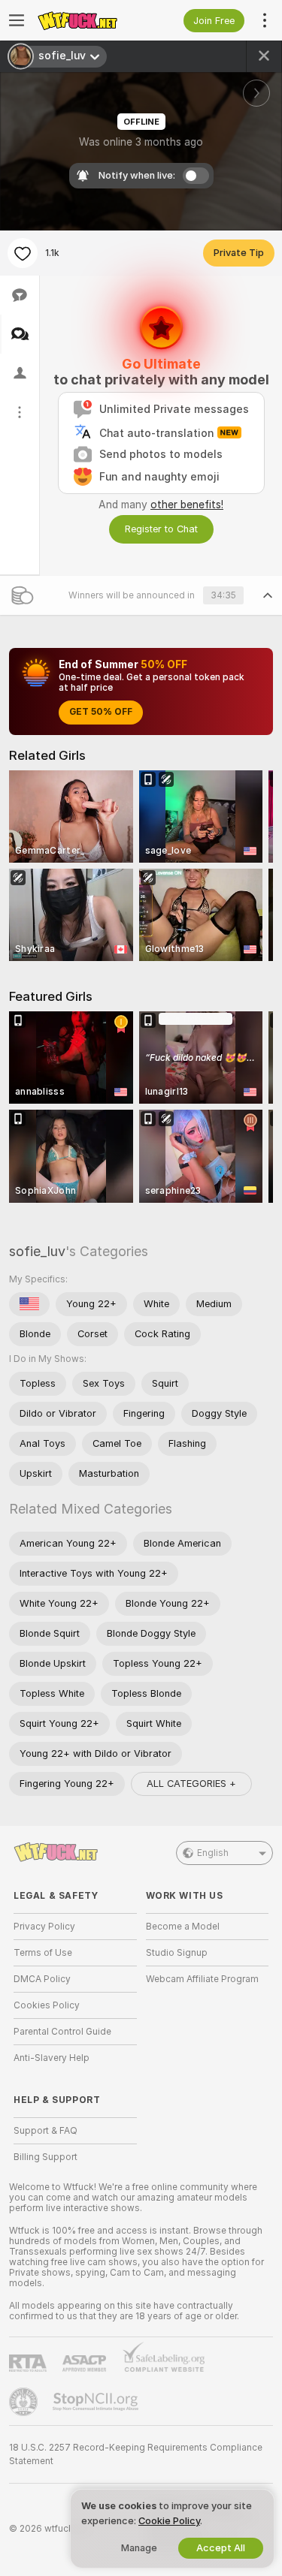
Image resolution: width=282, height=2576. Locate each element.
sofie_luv (37, 1251)
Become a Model (183, 1927)
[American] (29, 1304)
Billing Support (45, 2157)
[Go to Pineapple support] (25, 2402)
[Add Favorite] (23, 253)
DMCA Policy (42, 1979)
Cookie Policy (169, 2521)
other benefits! (187, 505)
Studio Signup (177, 1953)
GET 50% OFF (101, 712)
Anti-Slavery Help (52, 2058)
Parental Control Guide (62, 2032)
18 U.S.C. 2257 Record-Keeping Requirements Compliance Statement (136, 2454)
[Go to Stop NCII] (97, 2402)
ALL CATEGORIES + (191, 1784)
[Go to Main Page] (87, 20)
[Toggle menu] (17, 20)
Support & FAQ (45, 2131)
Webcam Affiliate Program (202, 1979)
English (213, 1853)
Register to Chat (161, 529)
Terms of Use (43, 1953)
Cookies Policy (47, 2005)
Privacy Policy (44, 1927)
